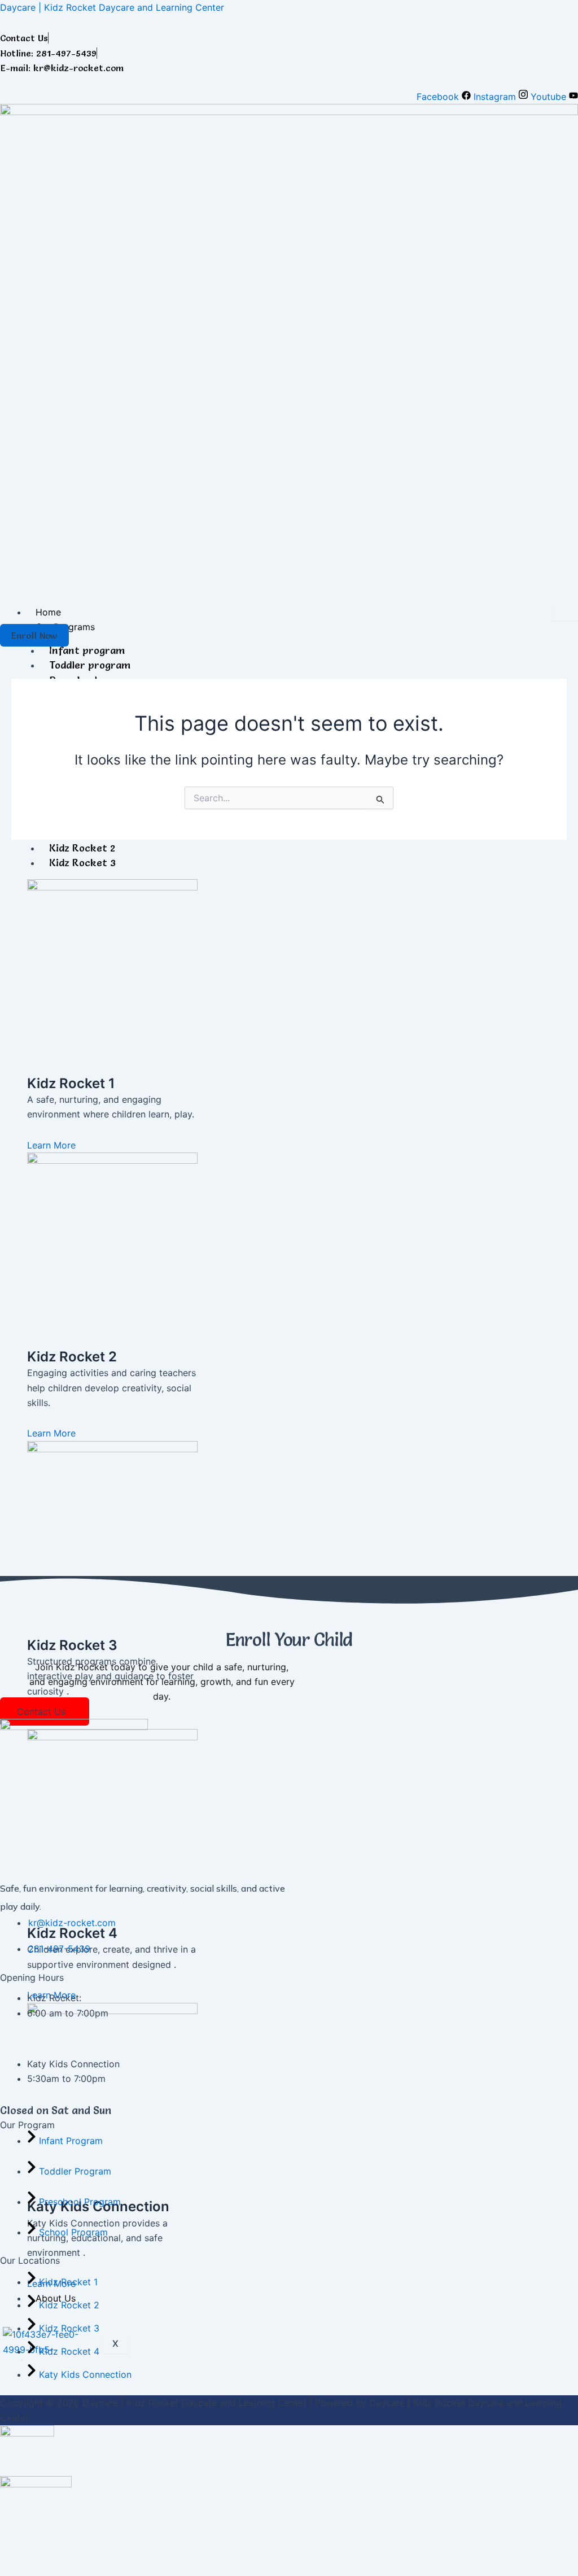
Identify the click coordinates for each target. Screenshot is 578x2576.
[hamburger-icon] (565, 613)
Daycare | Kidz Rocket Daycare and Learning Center (112, 7)
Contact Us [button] (41, 1711)
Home (48, 612)
